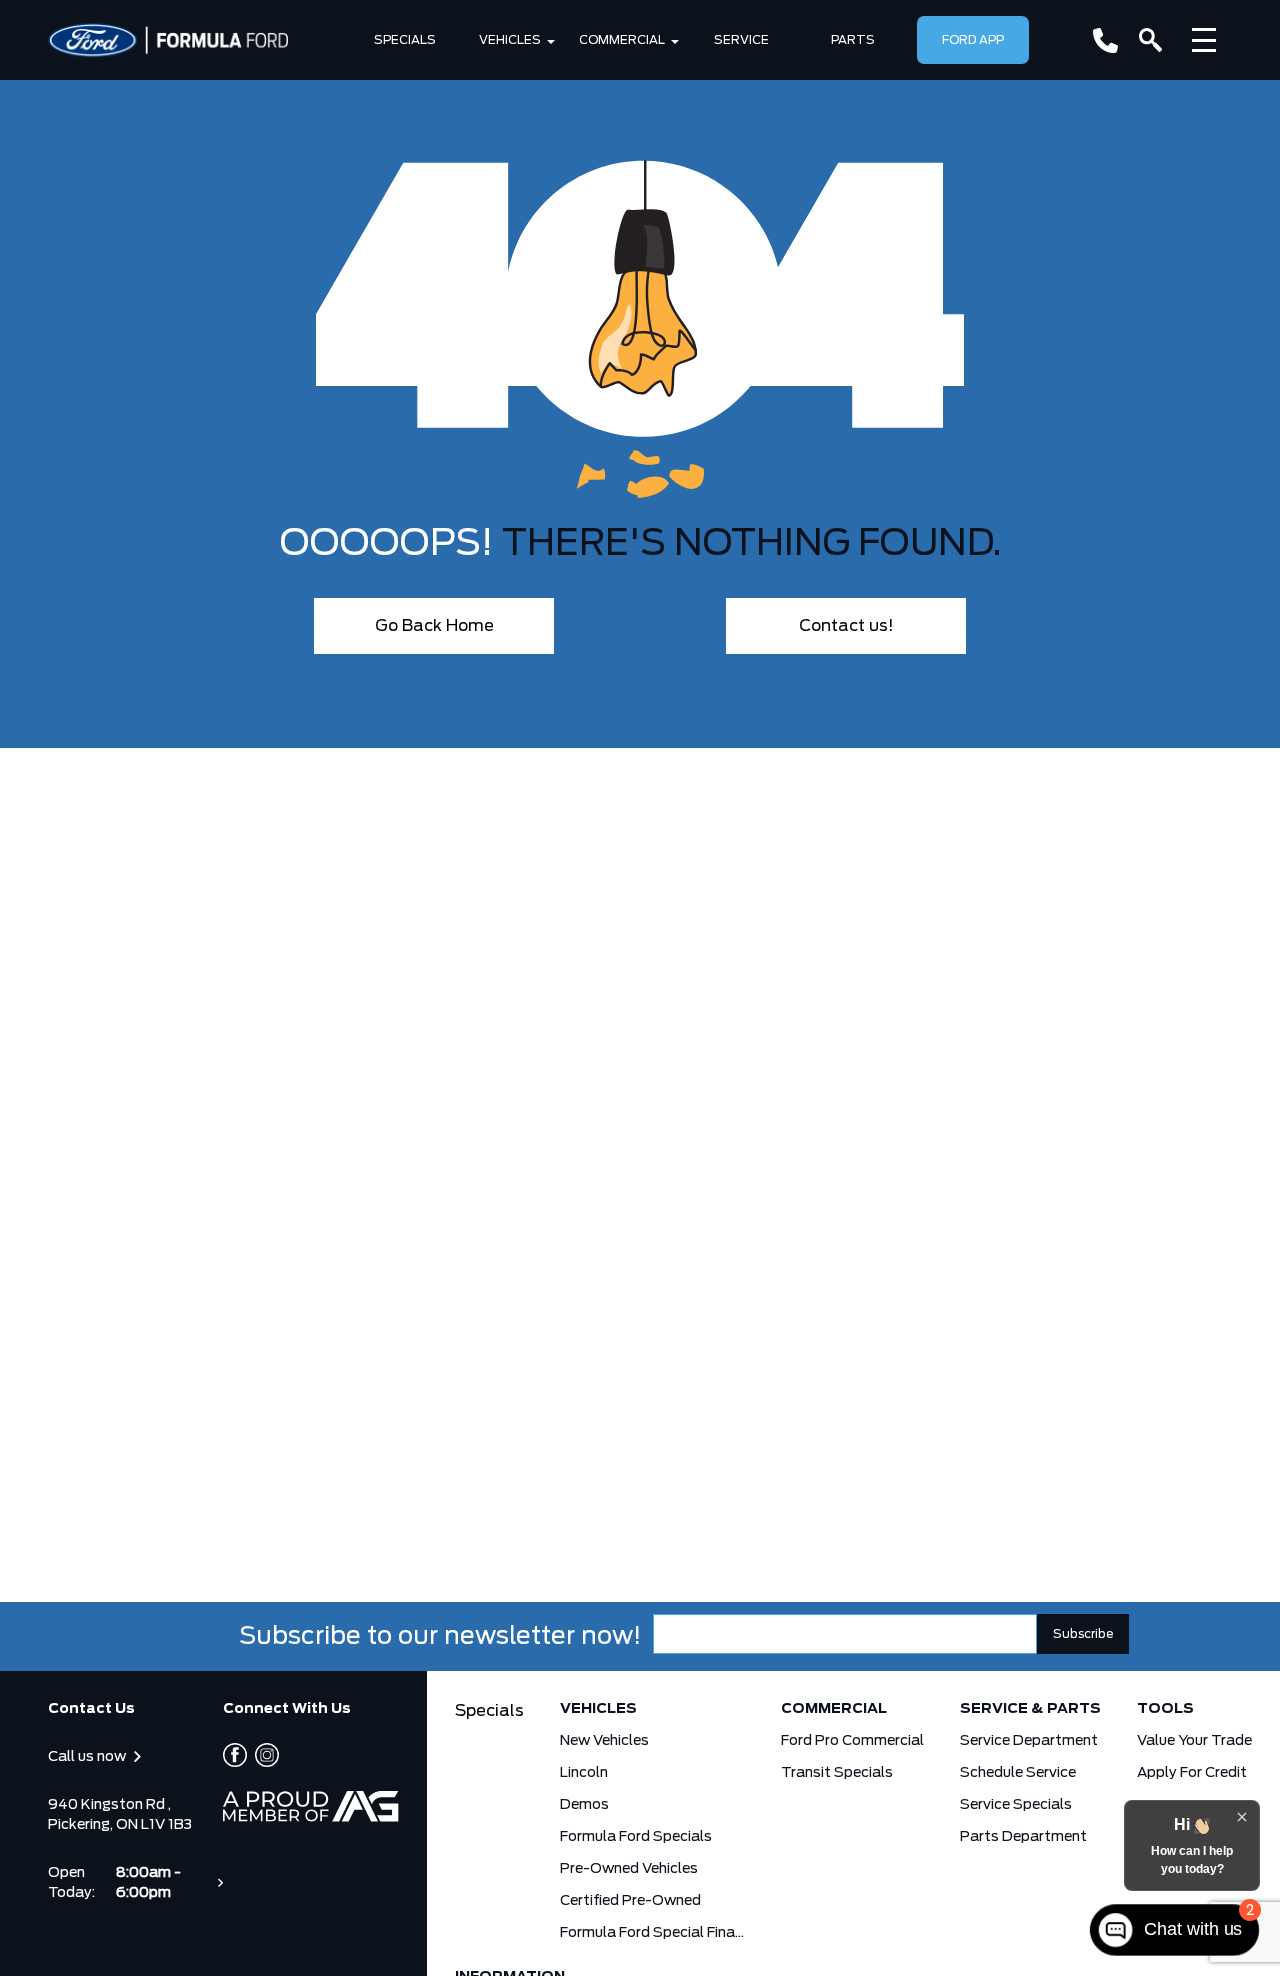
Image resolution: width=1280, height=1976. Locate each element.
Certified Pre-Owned (630, 1901)
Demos (584, 1805)
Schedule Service (1018, 1773)
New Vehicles (604, 1741)
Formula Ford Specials (636, 1837)
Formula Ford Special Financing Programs (652, 1933)
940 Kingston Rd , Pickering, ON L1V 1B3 (120, 1815)
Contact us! (846, 626)
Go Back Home (434, 626)
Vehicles (510, 40)
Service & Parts (1030, 1709)
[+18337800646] (1105, 40)
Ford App (973, 40)
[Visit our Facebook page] (235, 1755)
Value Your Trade (1194, 1741)
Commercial (622, 40)
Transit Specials (837, 1773)
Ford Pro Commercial (852, 1741)
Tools (1165, 1709)
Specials (405, 40)
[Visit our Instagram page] (263, 1755)
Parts (853, 40)
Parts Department (1023, 1837)
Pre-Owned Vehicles (629, 1869)
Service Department (1029, 1741)
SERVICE (741, 40)
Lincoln (584, 1773)
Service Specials (1016, 1805)
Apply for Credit (1192, 1773)
